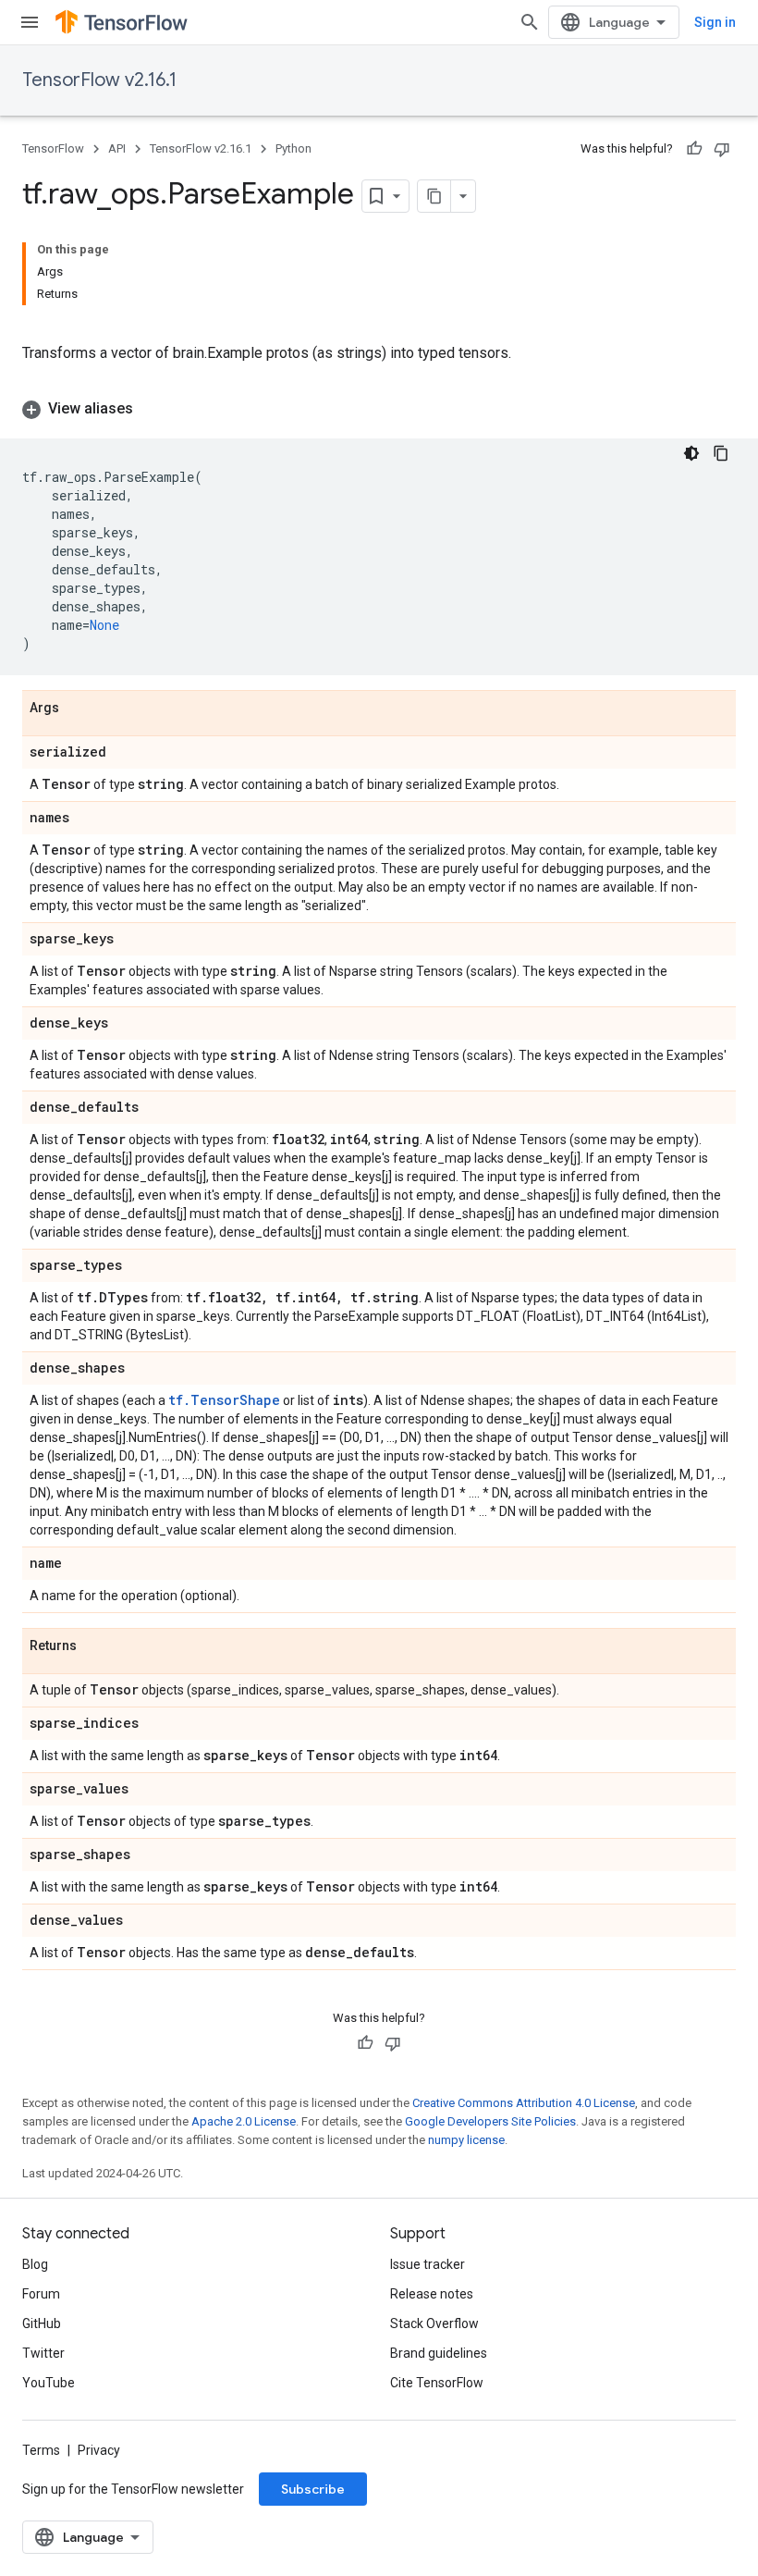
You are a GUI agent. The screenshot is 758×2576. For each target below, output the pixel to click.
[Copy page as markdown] (434, 196)
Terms (41, 2450)
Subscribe (313, 2489)
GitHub (42, 2323)
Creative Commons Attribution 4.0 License (524, 2103)
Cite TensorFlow (437, 2383)
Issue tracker (428, 2264)
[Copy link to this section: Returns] (95, 1646)
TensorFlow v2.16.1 (99, 80)
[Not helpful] (722, 149)
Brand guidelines (439, 2353)
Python (293, 148)
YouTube (49, 2383)
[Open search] (530, 22)
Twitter (43, 2353)
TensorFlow (53, 148)
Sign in (715, 22)
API (117, 148)
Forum (41, 2294)
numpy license (466, 2140)
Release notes (432, 2294)
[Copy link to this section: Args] (78, 709)
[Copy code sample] (721, 453)
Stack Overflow (434, 2323)
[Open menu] (30, 22)
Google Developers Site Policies (490, 2121)
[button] (379, 409)
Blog (35, 2264)
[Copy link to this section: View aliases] (152, 409)
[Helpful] (694, 149)
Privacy (99, 2450)
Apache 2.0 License (244, 2121)
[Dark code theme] (691, 453)
